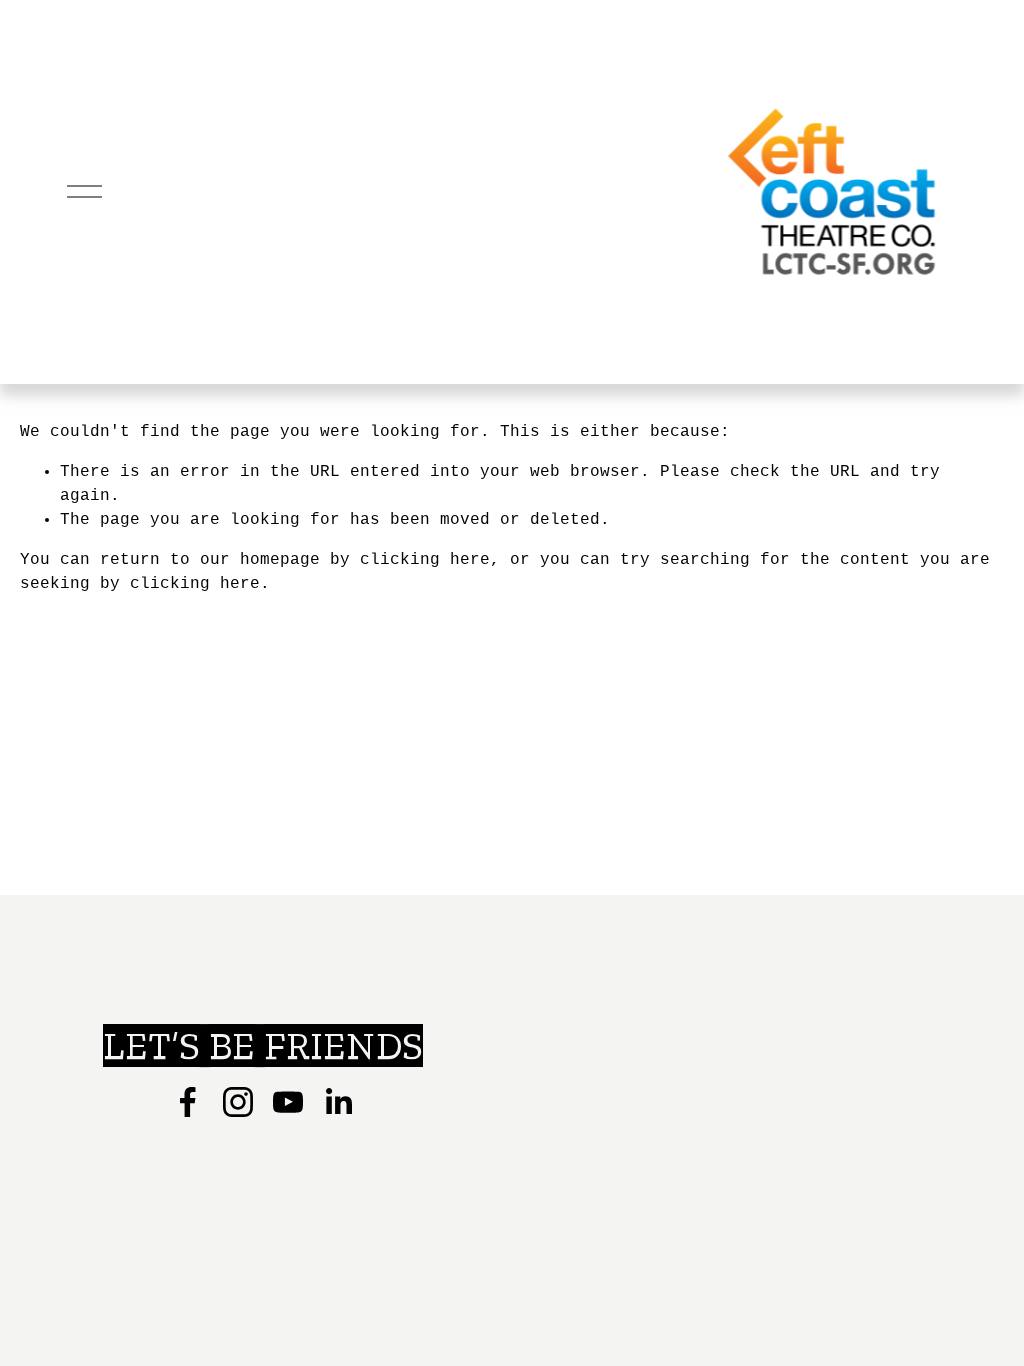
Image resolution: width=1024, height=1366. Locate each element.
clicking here (425, 560)
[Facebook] (188, 1102)
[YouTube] (288, 1102)
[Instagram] (238, 1102)
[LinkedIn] (338, 1102)
